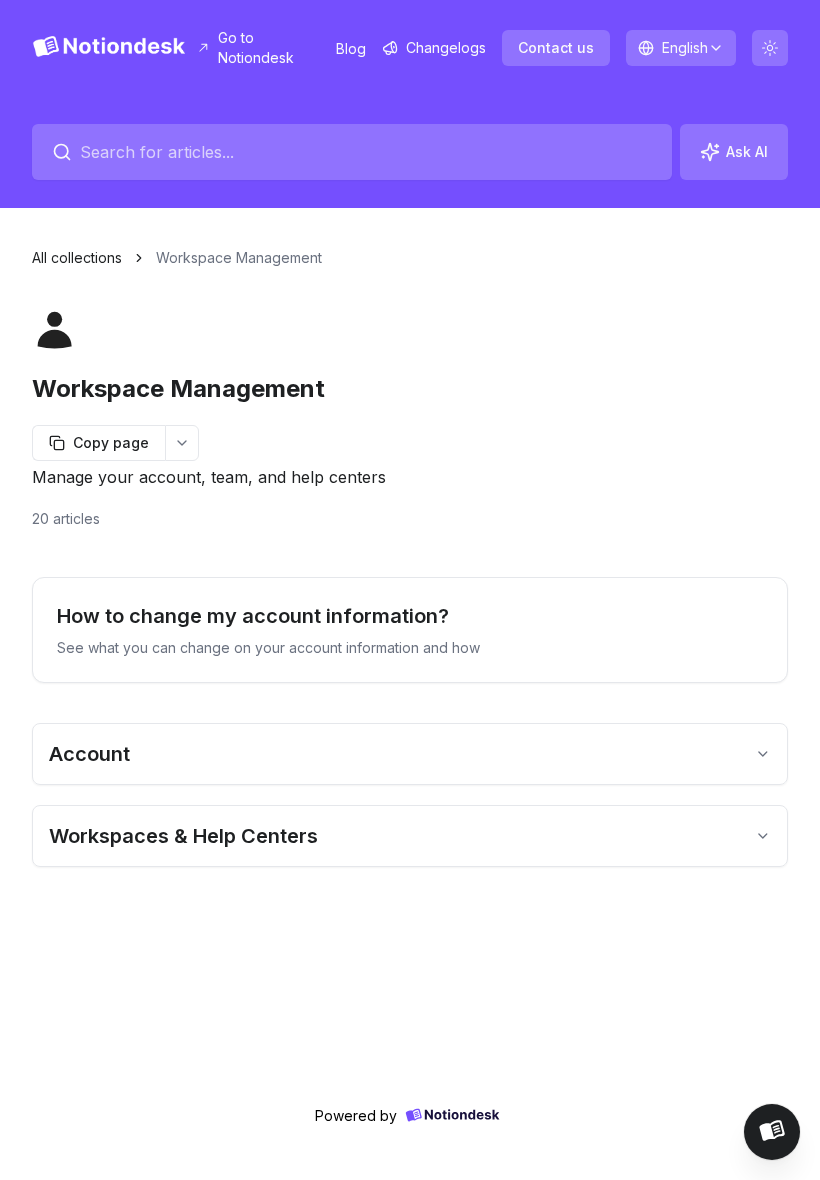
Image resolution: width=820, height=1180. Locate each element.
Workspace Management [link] (239, 257)
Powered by (356, 1115)
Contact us (556, 47)
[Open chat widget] (772, 1132)
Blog (351, 48)
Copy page (111, 442)
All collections (77, 257)
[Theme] (770, 48)
